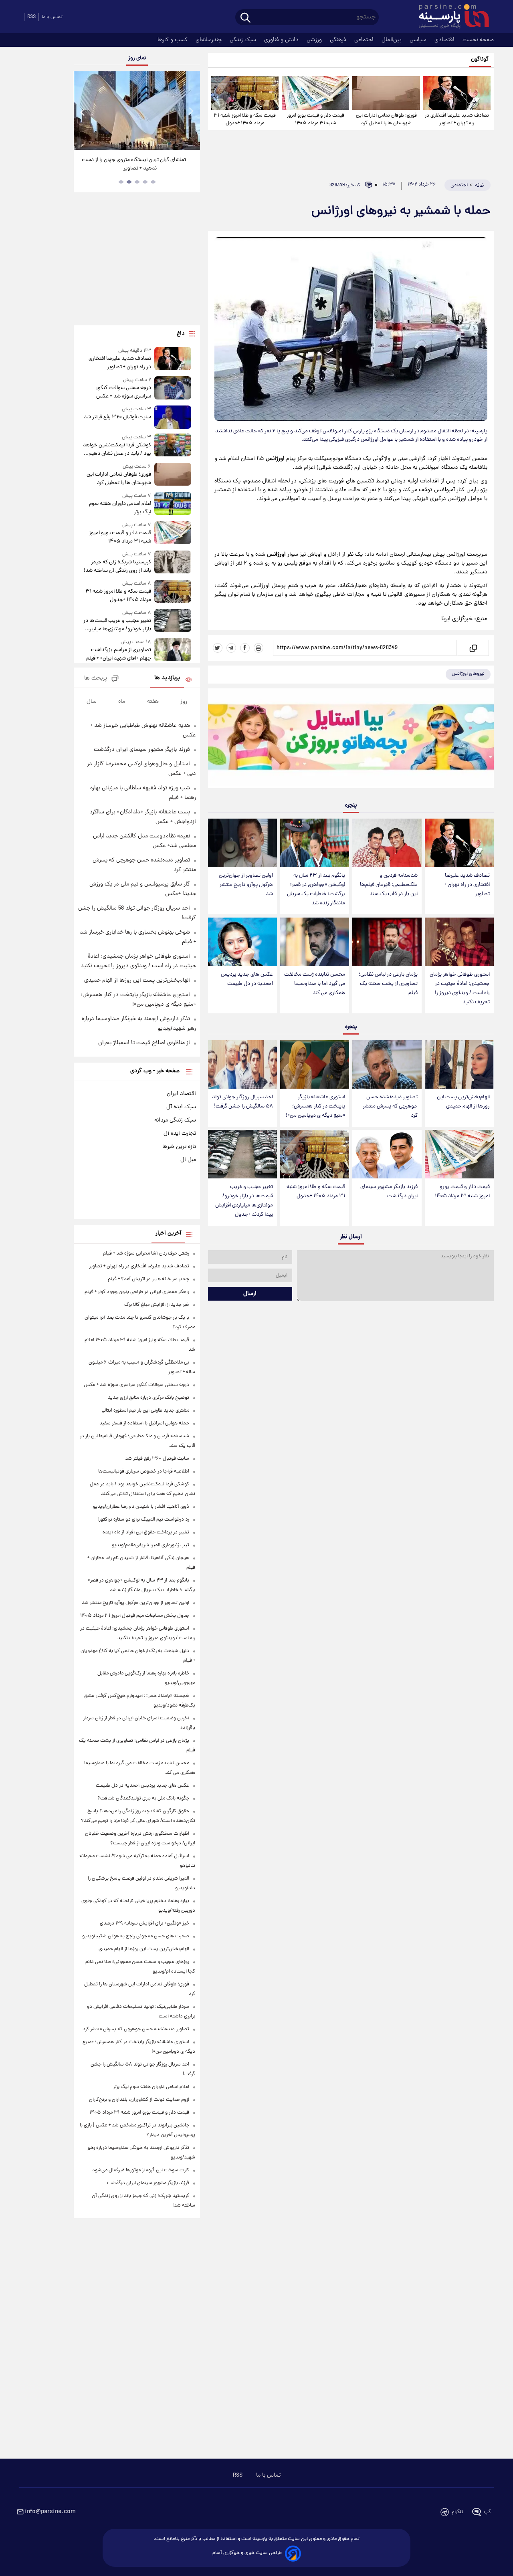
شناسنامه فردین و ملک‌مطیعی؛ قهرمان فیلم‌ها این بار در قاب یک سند (389, 885)
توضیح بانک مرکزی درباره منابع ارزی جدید (148, 1398)
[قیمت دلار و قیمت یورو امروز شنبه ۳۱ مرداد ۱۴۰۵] (315, 93)
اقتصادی (445, 40)
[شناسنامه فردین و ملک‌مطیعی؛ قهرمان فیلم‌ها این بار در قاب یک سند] (387, 843)
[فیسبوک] (245, 648)
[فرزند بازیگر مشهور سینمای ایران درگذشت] (387, 1154)
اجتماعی (365, 40)
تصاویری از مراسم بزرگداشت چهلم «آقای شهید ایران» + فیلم (118, 654)
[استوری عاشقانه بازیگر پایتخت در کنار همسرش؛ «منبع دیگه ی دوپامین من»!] (315, 1064)
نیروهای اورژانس (468, 674)
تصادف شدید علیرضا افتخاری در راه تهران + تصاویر (457, 119)
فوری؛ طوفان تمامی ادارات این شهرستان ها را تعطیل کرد (386, 119)
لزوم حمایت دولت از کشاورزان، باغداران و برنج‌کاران (139, 2100)
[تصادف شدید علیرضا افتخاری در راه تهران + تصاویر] (457, 93)
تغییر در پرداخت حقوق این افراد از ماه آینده (146, 1532)
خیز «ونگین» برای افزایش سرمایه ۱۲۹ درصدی (144, 1923)
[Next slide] (191, 112)
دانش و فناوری (282, 40)
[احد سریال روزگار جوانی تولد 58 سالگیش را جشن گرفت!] (242, 1064)
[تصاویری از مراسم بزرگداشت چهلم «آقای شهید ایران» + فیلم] (173, 651)
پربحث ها (96, 679)
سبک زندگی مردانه (175, 1120)
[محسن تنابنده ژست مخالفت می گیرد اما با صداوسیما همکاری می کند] (315, 942)
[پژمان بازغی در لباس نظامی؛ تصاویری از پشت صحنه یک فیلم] (387, 942)
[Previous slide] (83, 112)
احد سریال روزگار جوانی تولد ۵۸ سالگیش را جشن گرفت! (242, 1102)
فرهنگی (339, 40)
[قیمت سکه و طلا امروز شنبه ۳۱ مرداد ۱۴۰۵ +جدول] (245, 93)
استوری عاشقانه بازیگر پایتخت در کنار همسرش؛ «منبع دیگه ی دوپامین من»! (315, 1106)
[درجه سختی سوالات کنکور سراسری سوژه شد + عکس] (173, 388)
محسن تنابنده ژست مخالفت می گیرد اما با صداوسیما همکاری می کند (315, 984)
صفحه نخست (478, 40)
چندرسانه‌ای (209, 40)
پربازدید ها (167, 678)
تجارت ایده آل (180, 1134)
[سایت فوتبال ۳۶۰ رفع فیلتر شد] (173, 417)
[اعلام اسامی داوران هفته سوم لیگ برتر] (173, 504)
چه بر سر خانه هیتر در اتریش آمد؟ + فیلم (148, 1279)
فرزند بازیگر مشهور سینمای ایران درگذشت (389, 1192)
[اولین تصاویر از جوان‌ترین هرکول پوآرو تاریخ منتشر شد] (242, 843)
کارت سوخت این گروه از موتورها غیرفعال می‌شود (141, 2170)
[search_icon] (245, 18)
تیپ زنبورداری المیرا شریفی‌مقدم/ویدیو (150, 1545)
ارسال (250, 1294)
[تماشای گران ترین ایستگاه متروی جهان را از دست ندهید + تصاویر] (137, 111)
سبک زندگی (244, 40)
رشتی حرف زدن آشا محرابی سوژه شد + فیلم (146, 1254)
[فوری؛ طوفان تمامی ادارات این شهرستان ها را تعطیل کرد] (386, 93)
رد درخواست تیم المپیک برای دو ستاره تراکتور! (143, 1520)
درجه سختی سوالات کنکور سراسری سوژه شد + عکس (123, 392)
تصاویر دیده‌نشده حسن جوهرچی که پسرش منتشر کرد (390, 1106)
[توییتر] (218, 648)
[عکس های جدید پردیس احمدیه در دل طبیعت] (242, 942)
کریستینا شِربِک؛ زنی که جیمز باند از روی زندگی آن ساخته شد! (117, 567)
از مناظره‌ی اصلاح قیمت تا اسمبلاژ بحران (144, 1043)
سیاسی (419, 40)
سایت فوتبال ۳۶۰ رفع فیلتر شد (117, 417)
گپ (487, 2512)
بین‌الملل (392, 40)
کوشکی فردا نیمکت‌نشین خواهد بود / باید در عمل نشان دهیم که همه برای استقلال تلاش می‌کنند (117, 450)
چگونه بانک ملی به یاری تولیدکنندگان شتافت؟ (143, 1798)
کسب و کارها (173, 40)
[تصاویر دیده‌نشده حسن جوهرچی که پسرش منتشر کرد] (387, 1064)
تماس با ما (52, 17)
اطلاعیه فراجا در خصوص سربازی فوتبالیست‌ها (144, 1472)
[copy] (473, 648)
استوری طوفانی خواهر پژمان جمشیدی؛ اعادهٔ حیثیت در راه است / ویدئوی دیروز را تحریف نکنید (460, 988)
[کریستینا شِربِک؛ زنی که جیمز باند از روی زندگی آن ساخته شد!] (173, 563)
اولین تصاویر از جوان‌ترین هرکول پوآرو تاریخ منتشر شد (246, 885)
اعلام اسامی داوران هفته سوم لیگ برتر (120, 508)
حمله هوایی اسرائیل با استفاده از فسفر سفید (144, 1423)
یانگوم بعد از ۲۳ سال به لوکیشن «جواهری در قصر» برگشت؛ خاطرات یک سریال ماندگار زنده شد (316, 890)
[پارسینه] (450, 17)
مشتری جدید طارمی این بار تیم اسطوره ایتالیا (145, 1411)
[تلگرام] (231, 648)
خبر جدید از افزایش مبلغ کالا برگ (157, 1305)
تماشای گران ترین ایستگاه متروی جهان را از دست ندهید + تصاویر (134, 164)
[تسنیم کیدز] (351, 740)
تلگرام (457, 2512)
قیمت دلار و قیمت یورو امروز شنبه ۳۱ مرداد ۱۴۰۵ (316, 119)
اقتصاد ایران (181, 1094)
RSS (31, 17)
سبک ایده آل (181, 1107)
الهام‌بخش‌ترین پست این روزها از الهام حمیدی (463, 1102)
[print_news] (259, 648)
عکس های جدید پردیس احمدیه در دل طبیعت (247, 979)
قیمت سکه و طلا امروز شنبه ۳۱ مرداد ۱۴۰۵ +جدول (245, 119)
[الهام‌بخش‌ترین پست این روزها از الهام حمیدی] (459, 1064)
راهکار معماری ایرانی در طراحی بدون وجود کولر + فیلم (137, 1292)
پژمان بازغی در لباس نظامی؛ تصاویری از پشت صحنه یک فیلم (388, 984)
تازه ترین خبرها (179, 1147)
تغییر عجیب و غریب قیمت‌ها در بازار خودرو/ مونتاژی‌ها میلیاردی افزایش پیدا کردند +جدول (244, 1201)
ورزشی (315, 40)
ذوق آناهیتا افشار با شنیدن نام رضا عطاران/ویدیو (141, 1507)
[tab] (153, 182)
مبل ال (188, 1160)
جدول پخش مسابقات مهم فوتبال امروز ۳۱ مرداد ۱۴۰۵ (135, 1616)
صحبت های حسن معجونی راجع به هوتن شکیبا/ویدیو (136, 1936)
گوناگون (480, 60)
